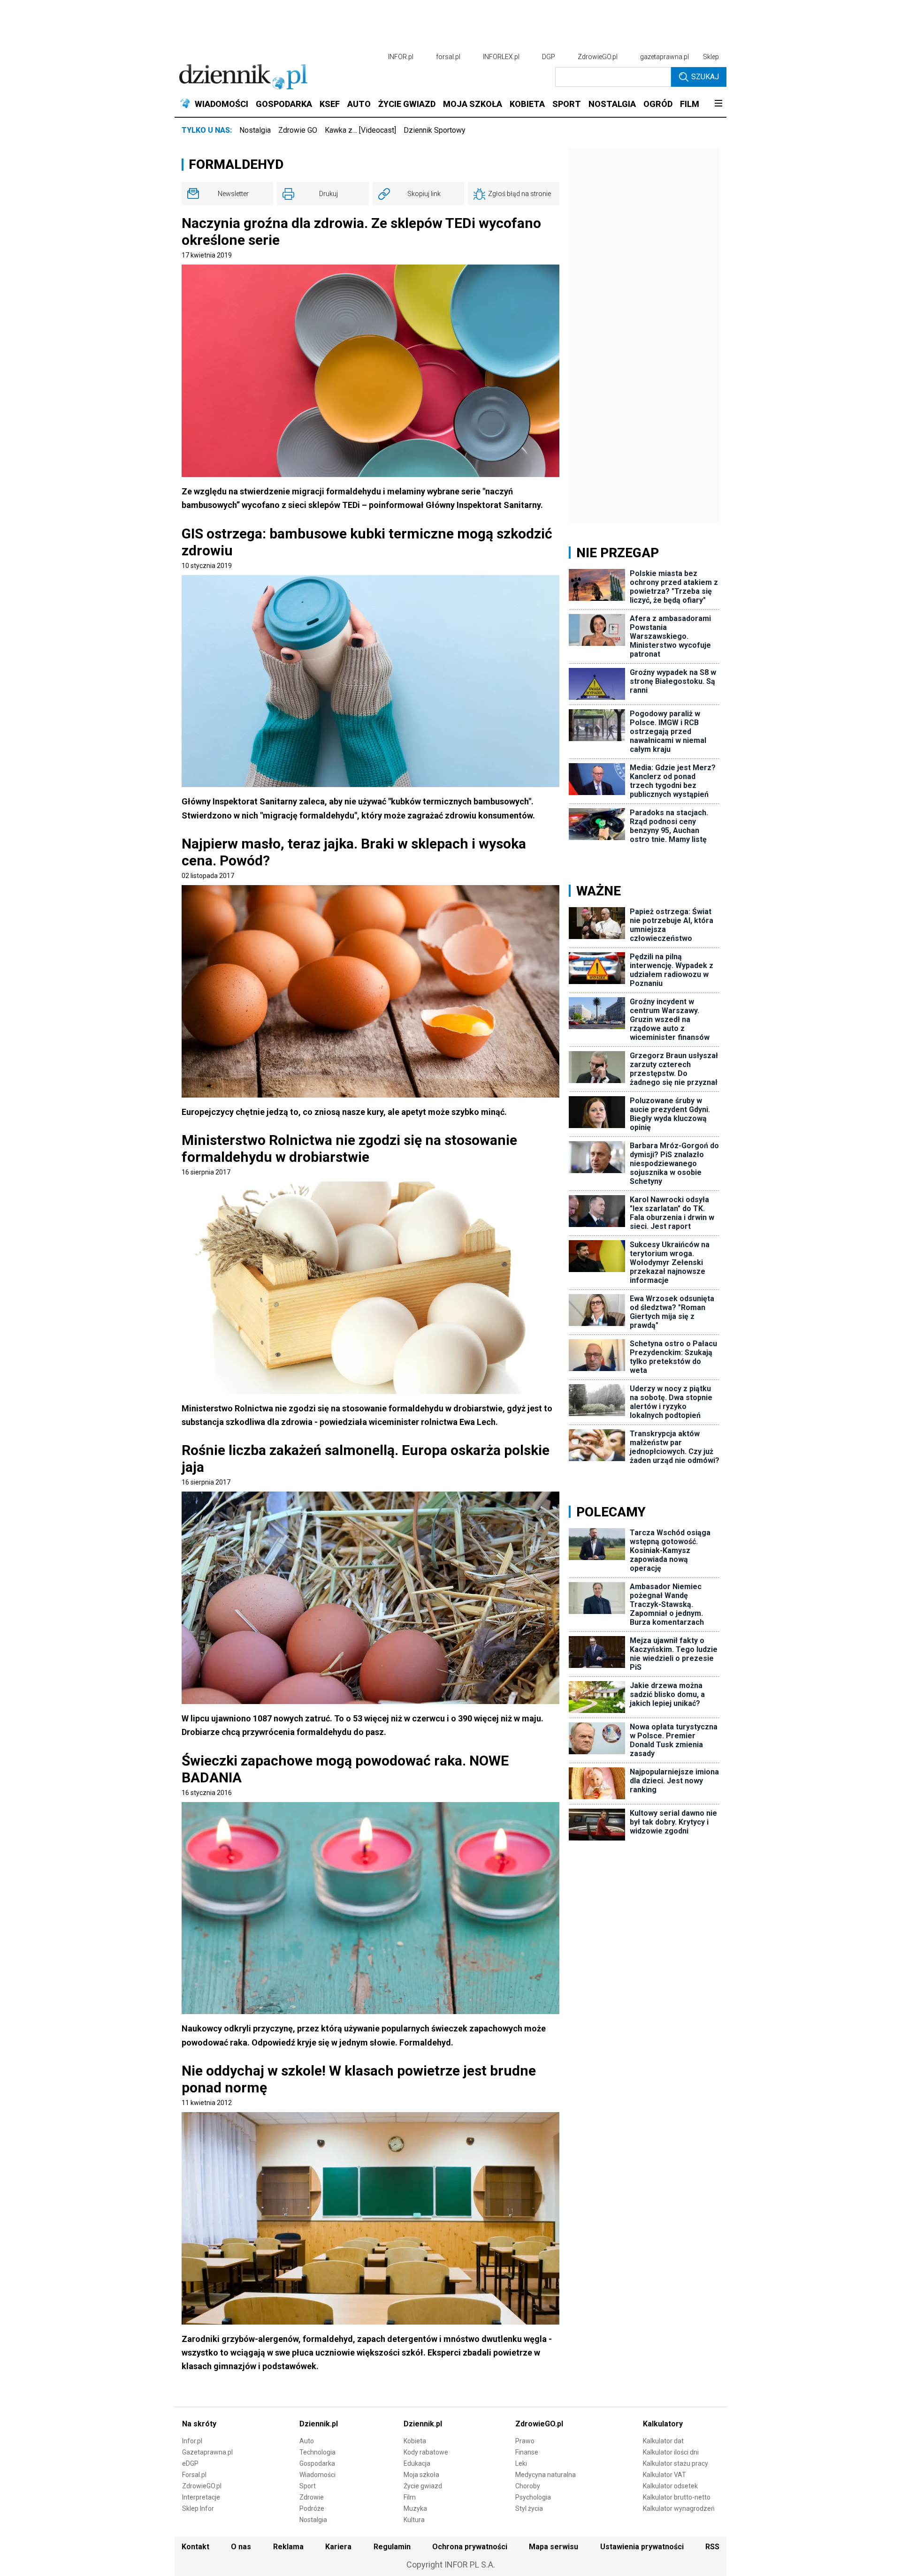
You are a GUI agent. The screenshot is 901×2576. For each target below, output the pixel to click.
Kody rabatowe (426, 2452)
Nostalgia (255, 130)
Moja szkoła (421, 2475)
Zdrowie (312, 2497)
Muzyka (415, 2508)
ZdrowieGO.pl (598, 57)
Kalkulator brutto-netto (677, 2497)
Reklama (288, 2547)
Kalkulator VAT (664, 2475)
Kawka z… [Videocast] (360, 130)
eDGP (190, 2463)
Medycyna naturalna (546, 2475)
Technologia (317, 2452)
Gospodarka (317, 2463)
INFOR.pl (401, 57)
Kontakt (195, 2547)
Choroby (528, 2486)
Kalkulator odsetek (670, 2486)
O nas (241, 2547)
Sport (308, 2486)
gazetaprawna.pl (664, 57)
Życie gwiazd (423, 2486)
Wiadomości (317, 2475)
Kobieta (415, 2441)
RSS (712, 2547)
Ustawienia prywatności (642, 2547)
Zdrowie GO (298, 130)
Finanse (527, 2452)
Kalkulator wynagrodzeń (679, 2508)
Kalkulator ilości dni (671, 2452)
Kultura (414, 2520)
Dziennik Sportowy (435, 130)
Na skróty (199, 2424)
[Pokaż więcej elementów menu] (718, 104)
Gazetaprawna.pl (207, 2452)
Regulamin (392, 2547)
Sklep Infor (198, 2508)
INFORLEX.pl (501, 57)
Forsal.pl (194, 2475)
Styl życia (529, 2508)
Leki (521, 2463)
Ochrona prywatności (470, 2547)
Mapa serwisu (554, 2547)
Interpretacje (201, 2497)
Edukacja (417, 2463)
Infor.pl (192, 2441)
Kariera (338, 2547)
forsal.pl (448, 57)
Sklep (711, 57)
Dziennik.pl (319, 2424)
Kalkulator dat (663, 2441)
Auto (307, 2441)
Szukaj (705, 77)
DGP (549, 57)
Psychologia (533, 2497)
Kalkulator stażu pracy (676, 2463)
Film (410, 2497)
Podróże (312, 2508)
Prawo (525, 2441)
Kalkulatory (663, 2424)
